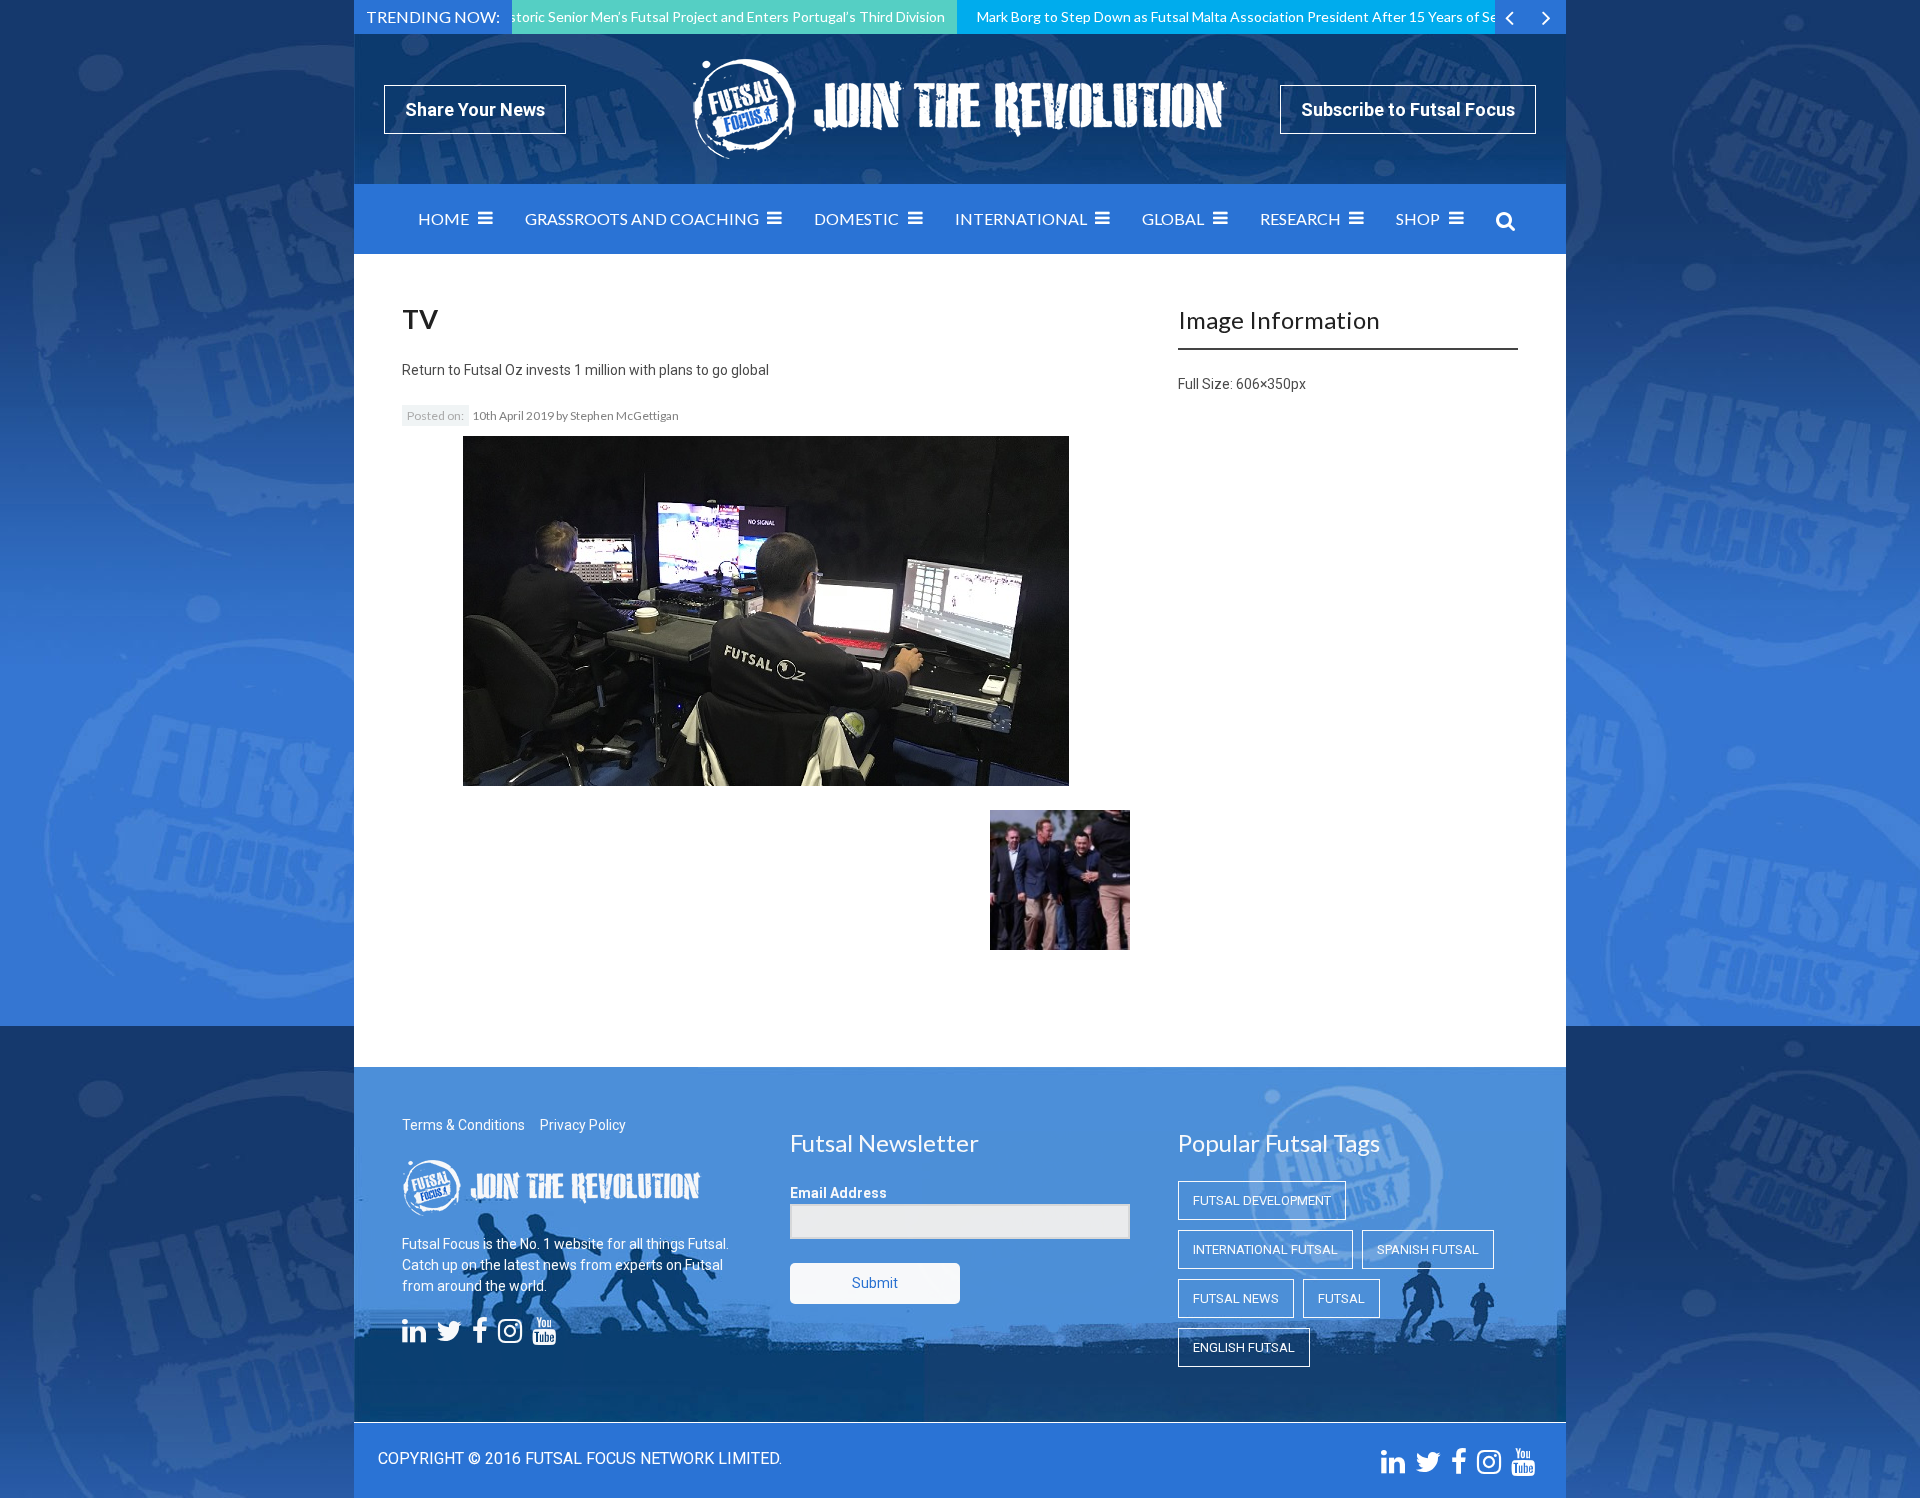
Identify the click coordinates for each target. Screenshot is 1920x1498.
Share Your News (475, 109)
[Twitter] (449, 1336)
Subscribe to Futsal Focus (1408, 109)
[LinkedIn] (414, 1336)
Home (443, 218)
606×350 (1263, 384)
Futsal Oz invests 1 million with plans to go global (616, 370)
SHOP (1418, 218)
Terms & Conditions (463, 1125)
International (1021, 218)
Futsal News (1236, 1298)
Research (1300, 218)
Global (1173, 218)
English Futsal (1244, 1347)
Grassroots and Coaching (642, 218)
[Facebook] (480, 1336)
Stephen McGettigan (624, 415)
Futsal (1341, 1298)
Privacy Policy (583, 1125)
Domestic (856, 218)
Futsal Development (1262, 1200)
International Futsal (1265, 1249)
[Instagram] (510, 1336)
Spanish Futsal (1428, 1249)
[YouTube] (544, 1336)
